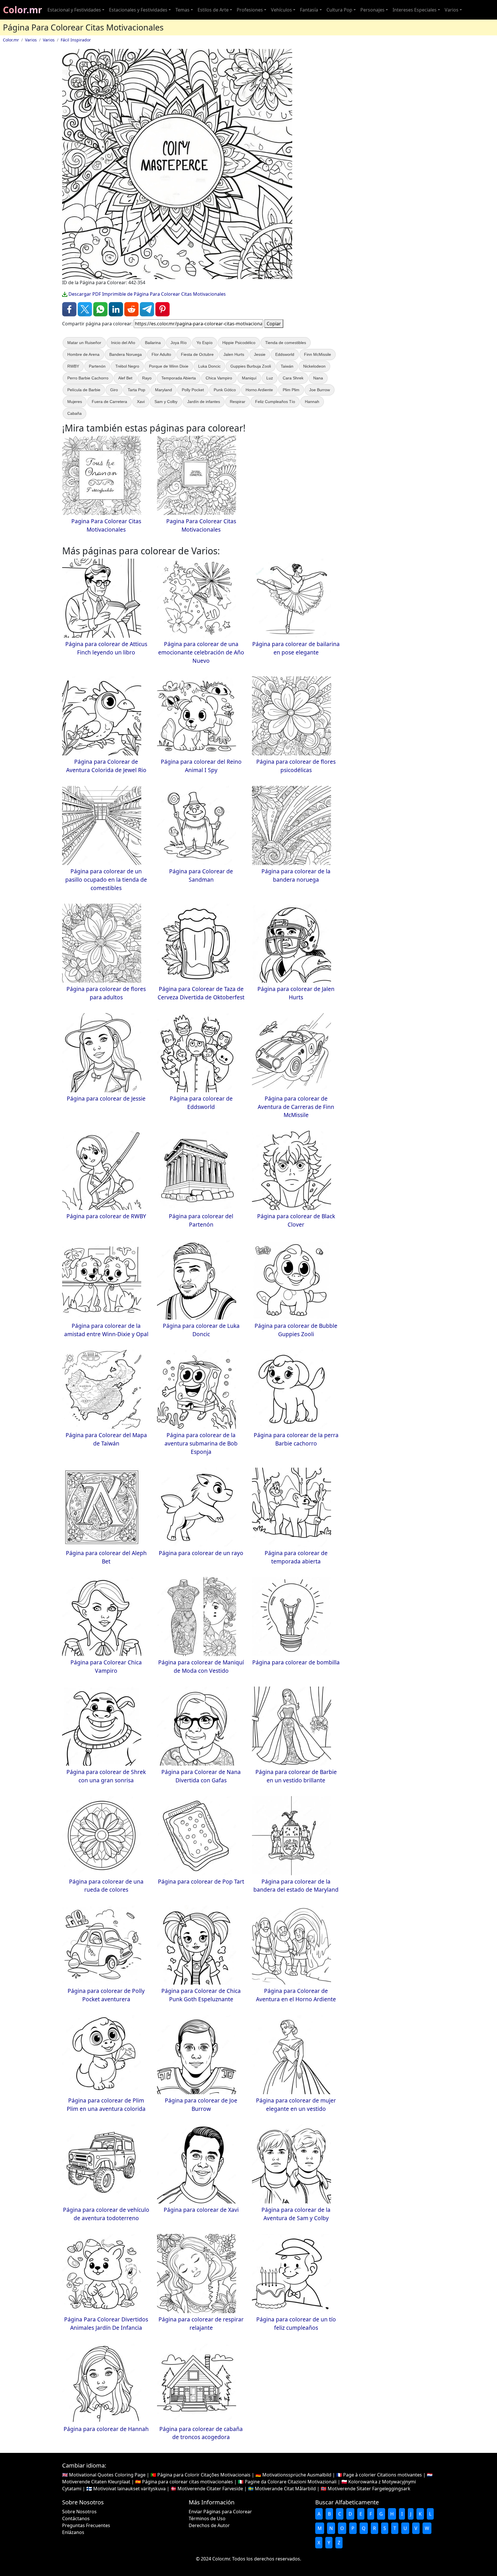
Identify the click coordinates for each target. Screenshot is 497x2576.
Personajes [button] (372, 10)
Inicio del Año (123, 343)
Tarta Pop (136, 390)
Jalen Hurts (234, 354)
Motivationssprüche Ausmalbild (297, 2475)
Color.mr (23, 10)
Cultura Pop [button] (339, 10)
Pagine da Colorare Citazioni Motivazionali (291, 2482)
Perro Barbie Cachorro (88, 378)
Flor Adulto (161, 354)
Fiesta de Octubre (197, 354)
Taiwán (287, 366)
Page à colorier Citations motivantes (383, 2475)
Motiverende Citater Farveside (210, 2489)
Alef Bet (125, 378)
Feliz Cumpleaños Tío (275, 402)
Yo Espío (204, 343)
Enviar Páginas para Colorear (220, 2512)
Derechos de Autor (209, 2525)
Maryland (164, 390)
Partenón (97, 366)
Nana (318, 378)
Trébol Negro (127, 366)
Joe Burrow (320, 390)
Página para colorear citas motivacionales (188, 2482)
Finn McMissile (318, 354)
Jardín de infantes (204, 402)
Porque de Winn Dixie (169, 366)
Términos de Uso (207, 2518)
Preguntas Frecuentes (86, 2525)
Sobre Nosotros (79, 2512)
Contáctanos (76, 2518)
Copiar (274, 324)
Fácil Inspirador (76, 40)
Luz (270, 378)
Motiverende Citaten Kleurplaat (96, 2482)
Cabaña (74, 413)
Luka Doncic (209, 366)
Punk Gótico (225, 390)
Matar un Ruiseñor (84, 343)
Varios (31, 40)
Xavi (141, 402)
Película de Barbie (84, 390)
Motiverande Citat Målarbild (285, 2489)
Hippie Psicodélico (239, 343)
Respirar (238, 402)
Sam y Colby (166, 402)
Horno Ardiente (259, 390)
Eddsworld (285, 354)
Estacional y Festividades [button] (74, 10)
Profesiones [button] (250, 10)
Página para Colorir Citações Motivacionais (204, 2475)
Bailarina (153, 343)
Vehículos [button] (281, 10)
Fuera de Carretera (109, 402)
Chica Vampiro (219, 378)
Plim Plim (291, 390)
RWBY (73, 366)
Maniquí (249, 378)
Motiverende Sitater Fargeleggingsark (369, 2489)
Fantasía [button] (309, 10)
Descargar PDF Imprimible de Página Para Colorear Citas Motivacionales (147, 294)
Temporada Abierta (179, 378)
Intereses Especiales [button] (415, 10)
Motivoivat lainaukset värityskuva (129, 2489)
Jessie (260, 354)
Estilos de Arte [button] (213, 10)
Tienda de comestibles (286, 343)
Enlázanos (73, 2532)
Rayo (147, 378)
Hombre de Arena (83, 354)
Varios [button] (452, 10)
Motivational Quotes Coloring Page (107, 2475)
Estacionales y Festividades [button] (138, 10)
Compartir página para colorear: (97, 324)
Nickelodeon (314, 366)
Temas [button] (182, 10)
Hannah (312, 402)
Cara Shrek (293, 378)
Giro (114, 390)
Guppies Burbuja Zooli (251, 366)
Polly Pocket (193, 390)
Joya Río (179, 343)
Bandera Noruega (126, 354)
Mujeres (75, 402)
